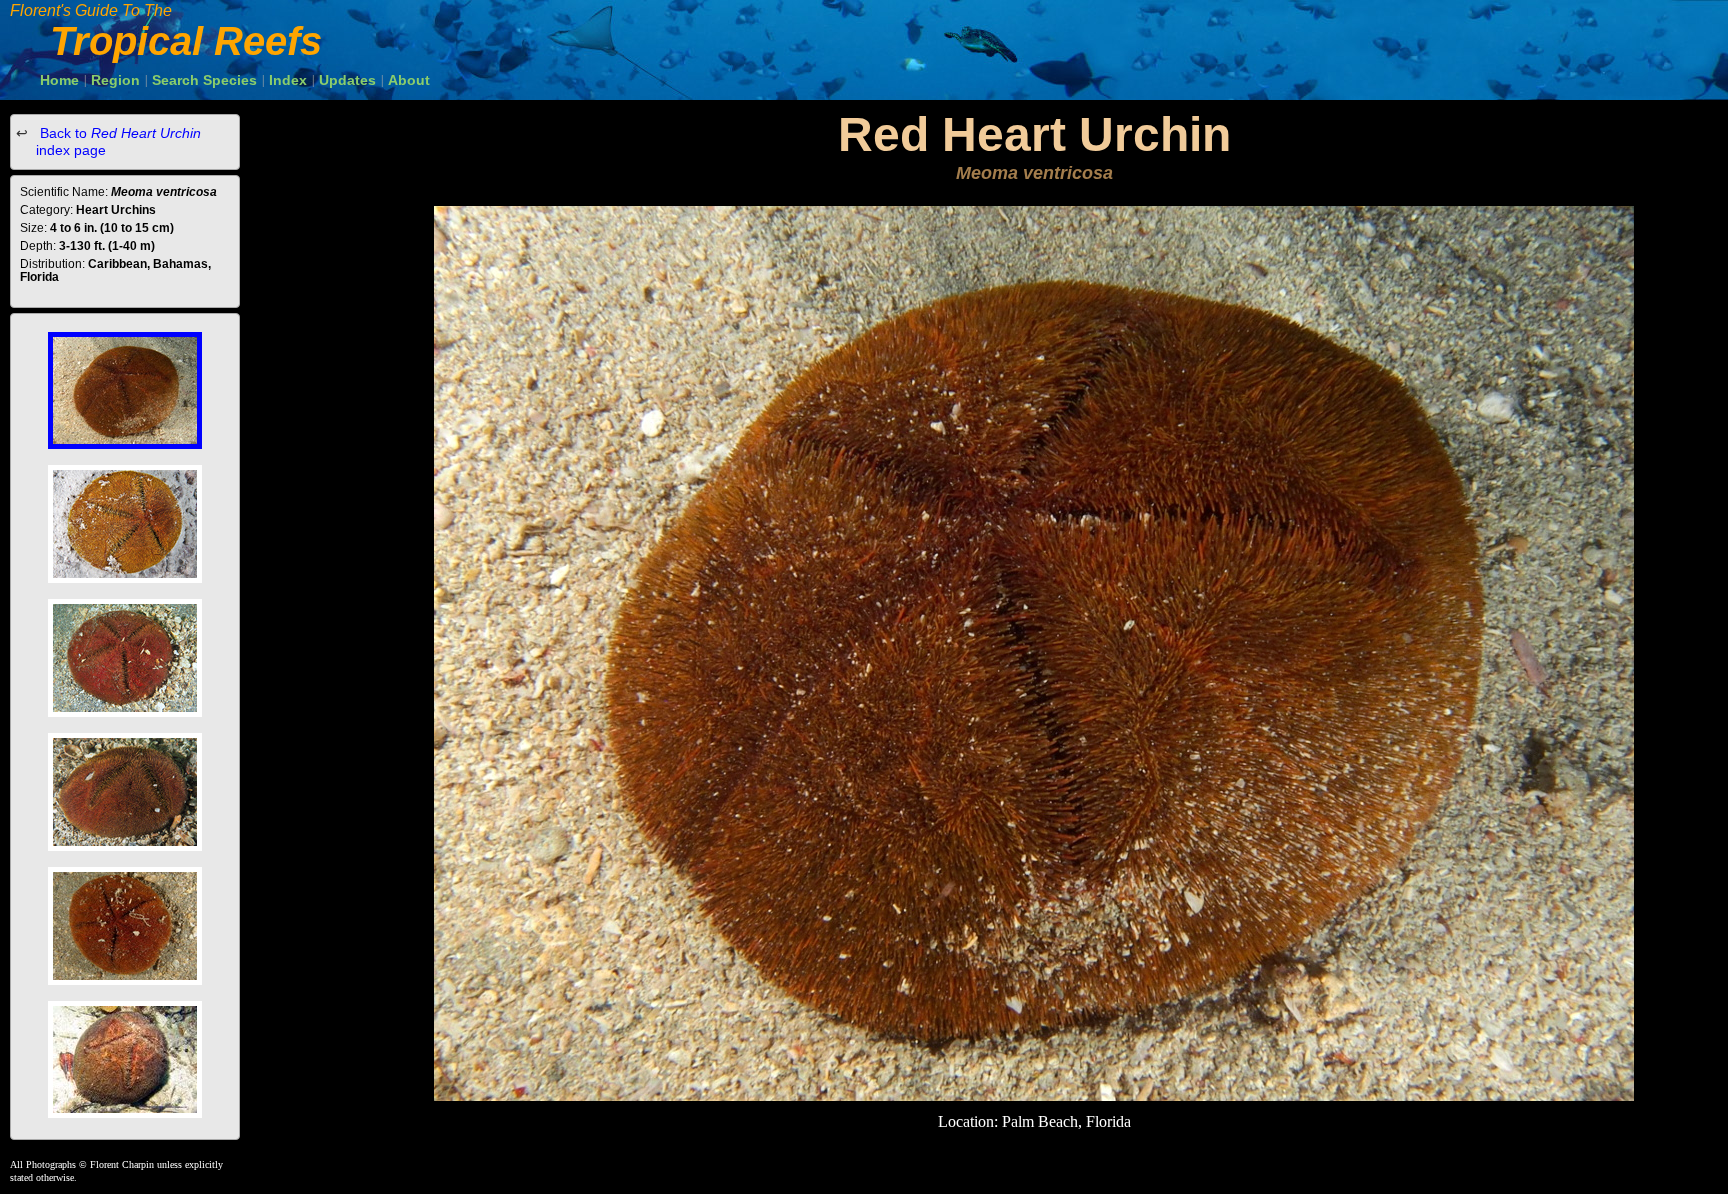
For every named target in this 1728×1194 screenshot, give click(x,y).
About (409, 80)
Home (59, 80)
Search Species (204, 80)
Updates (347, 80)
